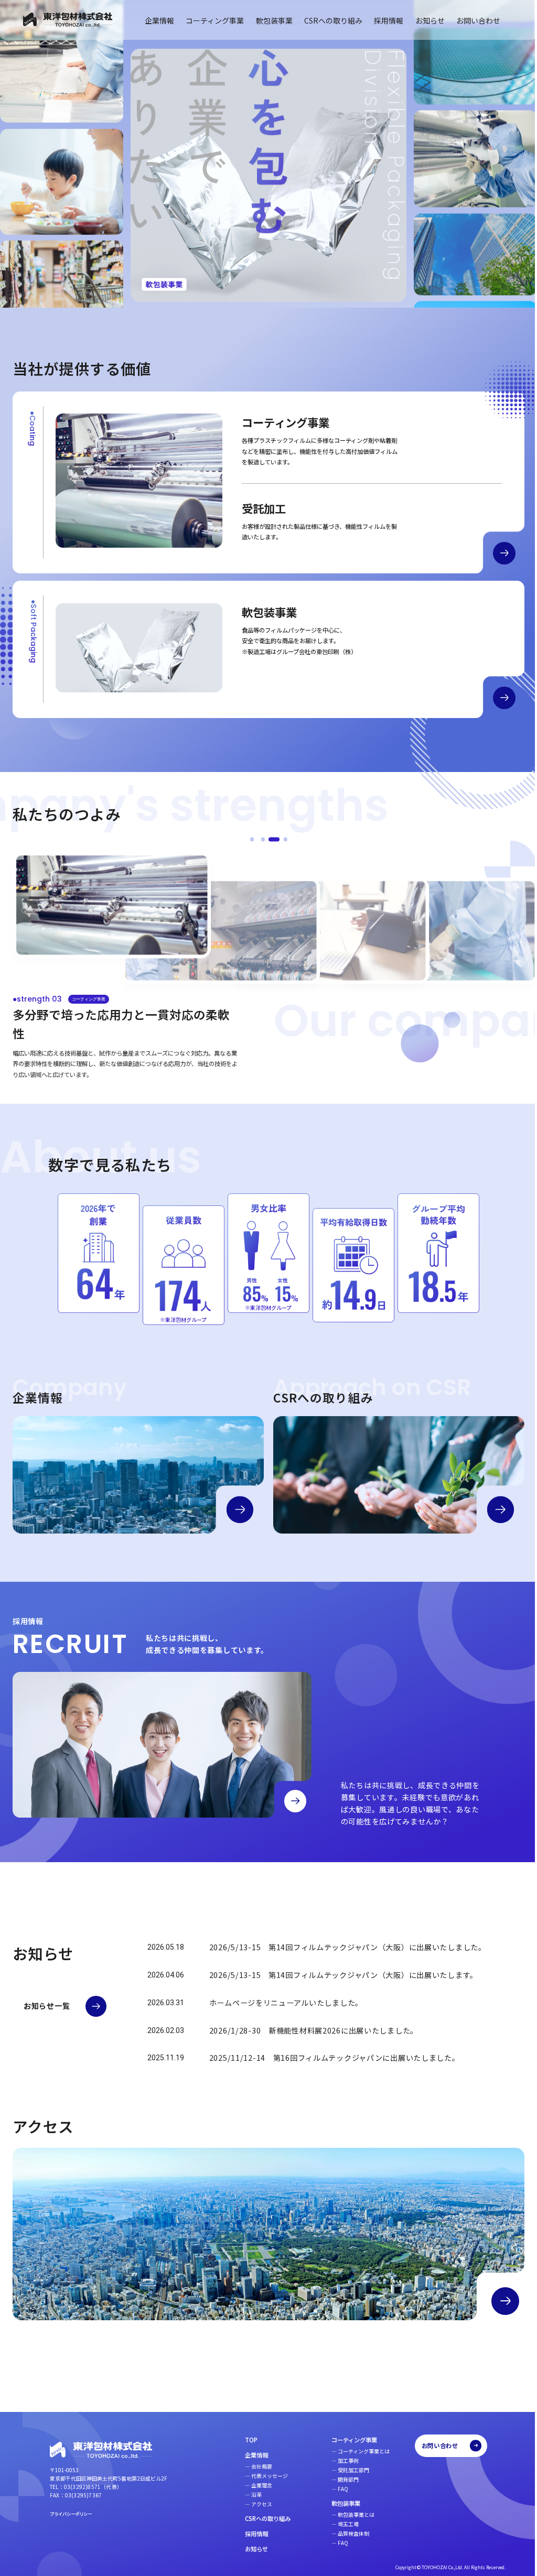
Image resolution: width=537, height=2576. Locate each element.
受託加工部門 (346, 2470)
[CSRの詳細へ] (493, 1510)
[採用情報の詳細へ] (296, 1802)
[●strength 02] (259, 840)
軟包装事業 (266, 20)
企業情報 (152, 20)
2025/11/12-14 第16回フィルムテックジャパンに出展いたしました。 (335, 2059)
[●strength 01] (248, 840)
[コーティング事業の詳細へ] (496, 554)
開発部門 (340, 2479)
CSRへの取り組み (325, 20)
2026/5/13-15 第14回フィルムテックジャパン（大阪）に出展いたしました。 (348, 1948)
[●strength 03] (270, 840)
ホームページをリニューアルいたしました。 (286, 2004)
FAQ (335, 2488)
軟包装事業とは (348, 2514)
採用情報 (381, 20)
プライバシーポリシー (71, 2514)
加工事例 (340, 2460)
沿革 (249, 2494)
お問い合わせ (470, 20)
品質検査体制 (346, 2533)
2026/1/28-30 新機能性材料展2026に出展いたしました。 (314, 2031)
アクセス (254, 2503)
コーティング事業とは (356, 2451)
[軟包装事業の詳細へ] (496, 698)
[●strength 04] (281, 840)
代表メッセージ (262, 2476)
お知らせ (422, 20)
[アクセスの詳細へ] (497, 2300)
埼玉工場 (340, 2524)
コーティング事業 (207, 20)
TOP (243, 2440)
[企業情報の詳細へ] (237, 1510)
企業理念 (254, 2485)
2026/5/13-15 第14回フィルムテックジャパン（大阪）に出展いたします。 (343, 1976)
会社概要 (254, 2466)
